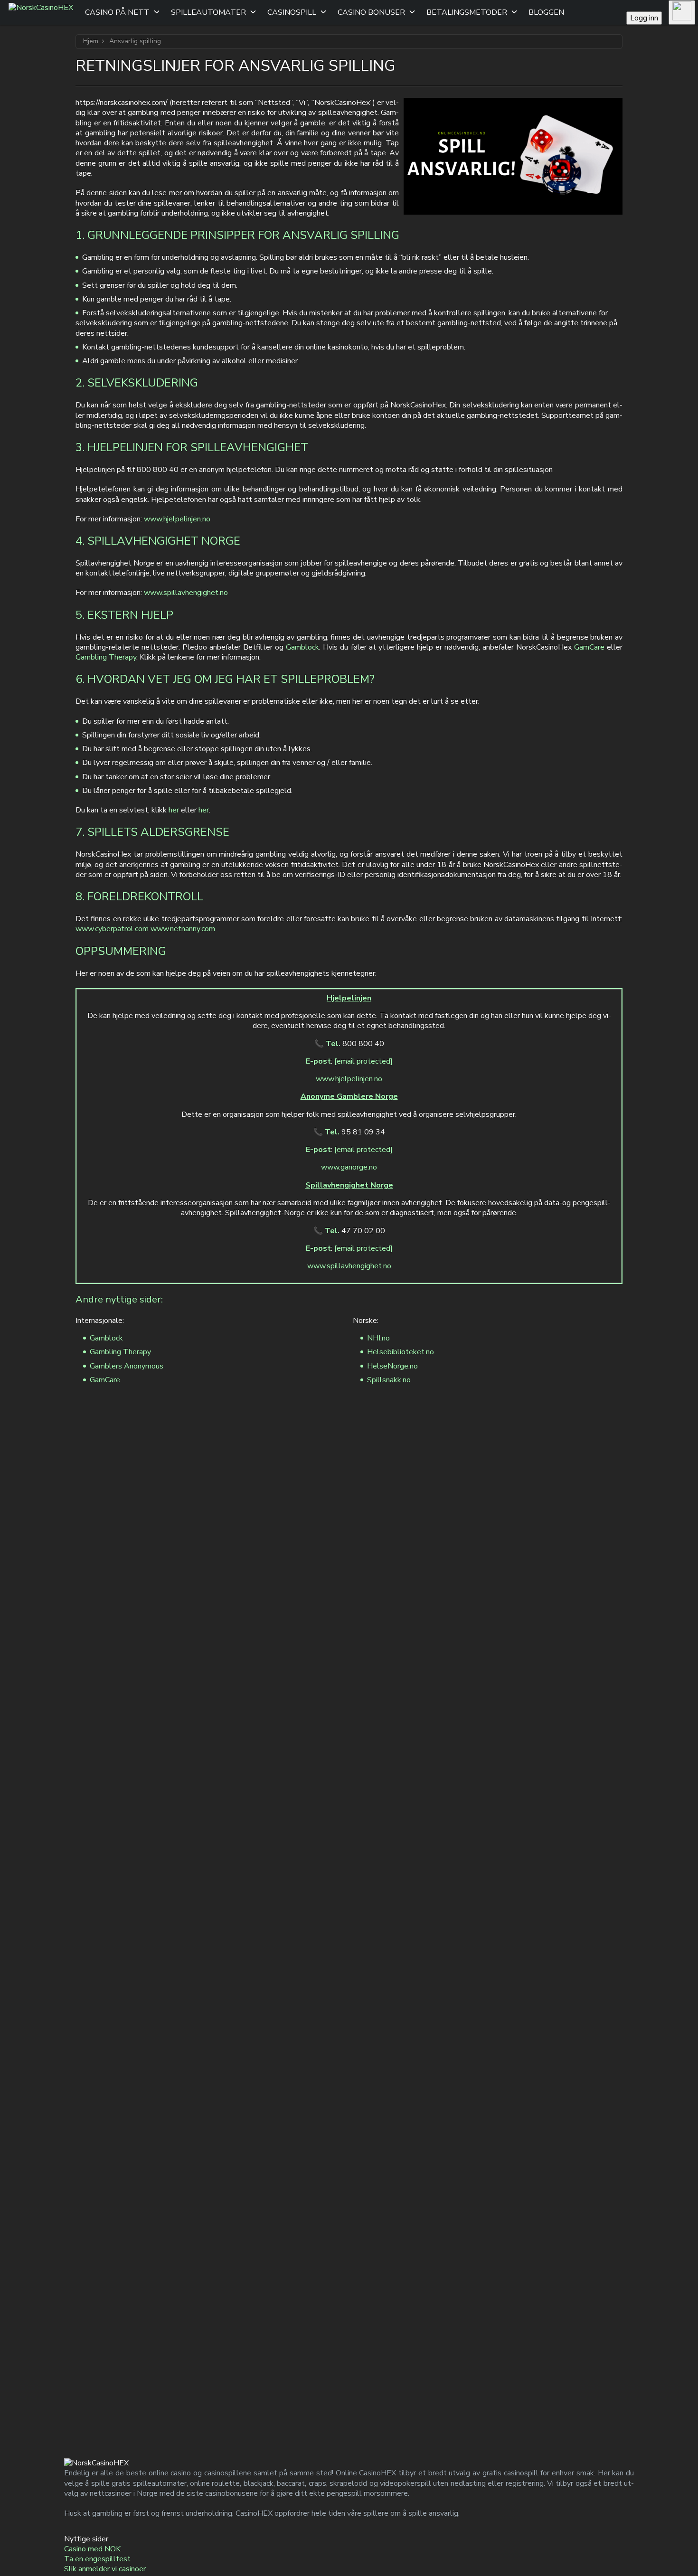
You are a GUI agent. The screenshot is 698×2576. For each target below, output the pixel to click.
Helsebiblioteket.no (401, 1352)
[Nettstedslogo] (41, 12)
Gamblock (302, 647)
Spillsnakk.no (389, 1380)
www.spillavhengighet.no (186, 593)
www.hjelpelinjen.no (177, 519)
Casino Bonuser (371, 12)
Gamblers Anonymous (127, 1366)
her (174, 810)
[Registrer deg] (682, 12)
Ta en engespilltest (97, 2559)
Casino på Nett (117, 12)
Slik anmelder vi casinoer (105, 2569)
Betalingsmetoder (467, 12)
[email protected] (363, 1061)
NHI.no (378, 1338)
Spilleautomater (208, 12)
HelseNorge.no (392, 1366)
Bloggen (546, 12)
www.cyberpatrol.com (112, 929)
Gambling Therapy (106, 657)
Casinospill (292, 12)
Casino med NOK (92, 2549)
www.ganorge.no (349, 1167)
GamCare (589, 647)
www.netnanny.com (183, 929)
